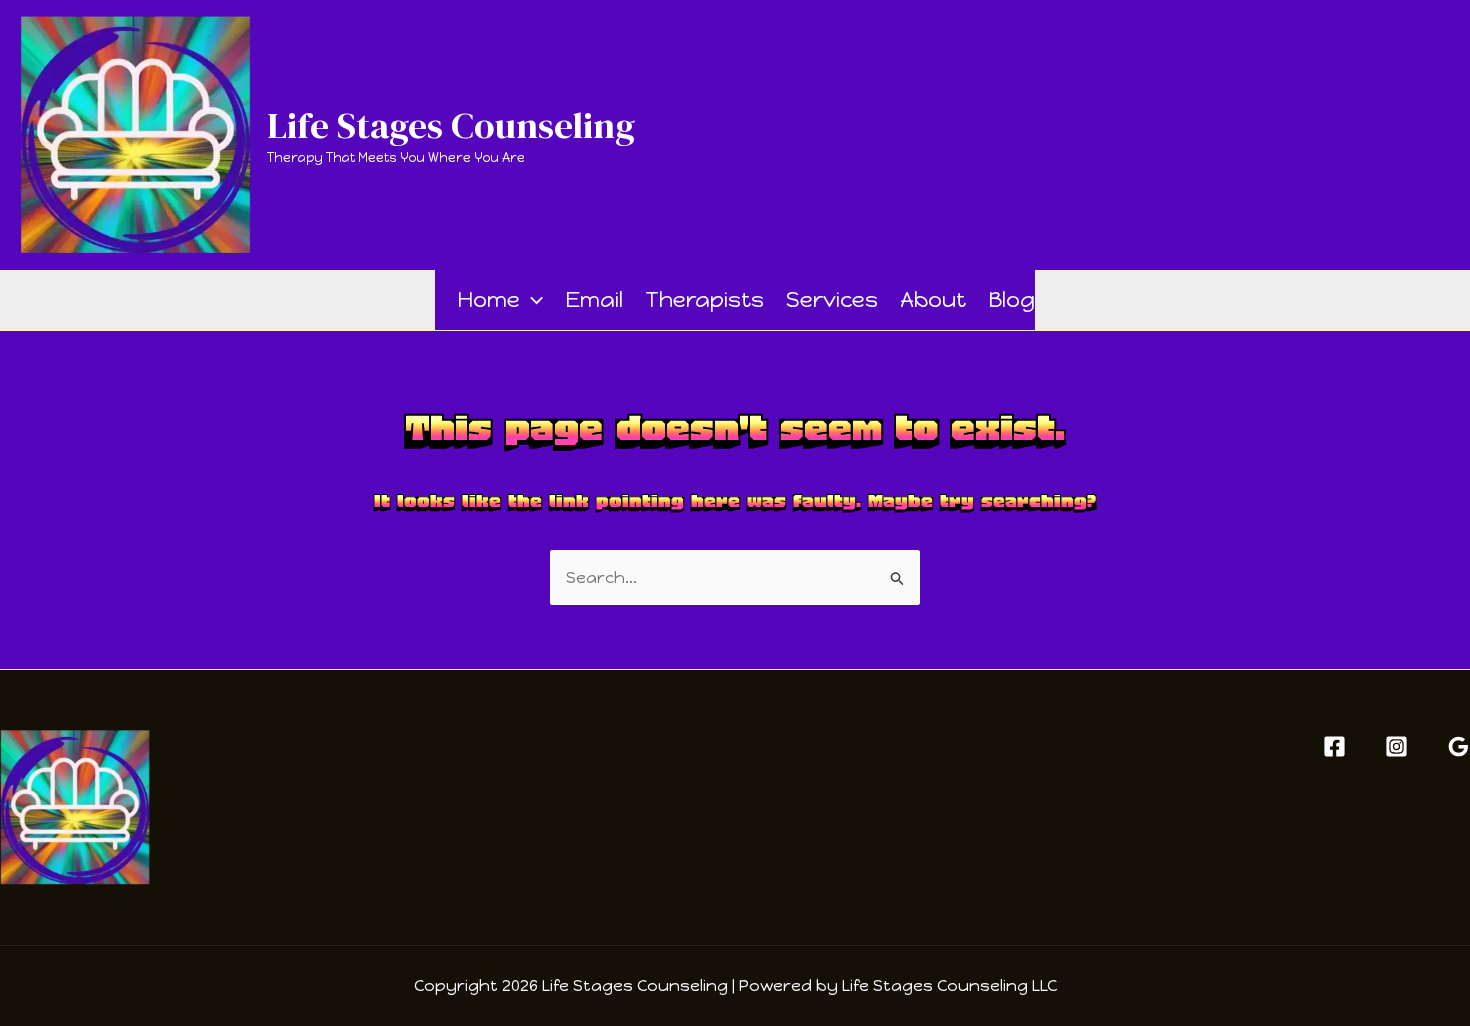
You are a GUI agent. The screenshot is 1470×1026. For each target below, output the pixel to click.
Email (594, 299)
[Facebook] (1334, 746)
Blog (1011, 299)
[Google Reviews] (1458, 746)
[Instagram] (1396, 746)
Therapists (704, 299)
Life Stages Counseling (451, 125)
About (933, 299)
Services (832, 299)
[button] (531, 300)
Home (488, 299)
